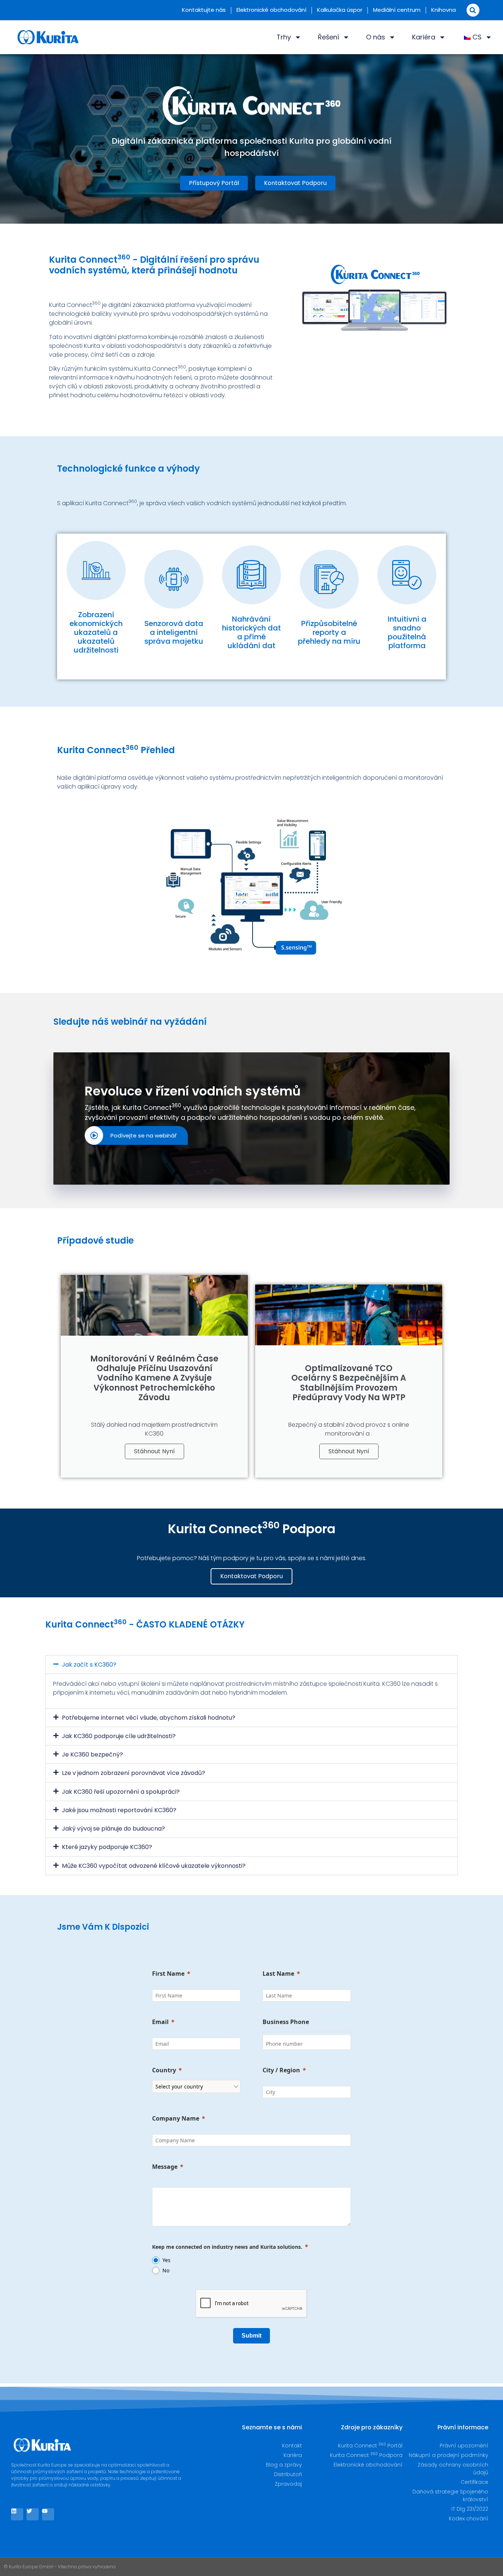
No (166, 2270)
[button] (473, 10)
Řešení (328, 37)
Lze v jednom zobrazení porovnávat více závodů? (133, 1773)
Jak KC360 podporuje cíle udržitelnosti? (119, 1736)
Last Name (278, 1974)
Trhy (284, 37)
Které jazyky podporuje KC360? (107, 1847)
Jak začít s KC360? (89, 1665)
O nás (376, 37)
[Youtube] (48, 2514)
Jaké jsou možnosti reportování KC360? (119, 1810)
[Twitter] (33, 2514)
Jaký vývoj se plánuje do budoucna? (113, 1829)
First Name (168, 1974)
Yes (166, 2260)
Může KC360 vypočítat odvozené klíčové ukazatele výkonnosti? (154, 1866)
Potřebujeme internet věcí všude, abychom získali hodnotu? (149, 1718)
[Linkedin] (17, 2514)
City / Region (281, 2070)
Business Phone (286, 2022)
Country (164, 2070)
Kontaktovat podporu (251, 1576)
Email (160, 2022)
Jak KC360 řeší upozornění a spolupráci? (121, 1792)
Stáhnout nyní (154, 1451)
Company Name (176, 2118)
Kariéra (424, 37)
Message (165, 2167)
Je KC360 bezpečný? (92, 1754)
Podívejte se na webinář (144, 1135)
